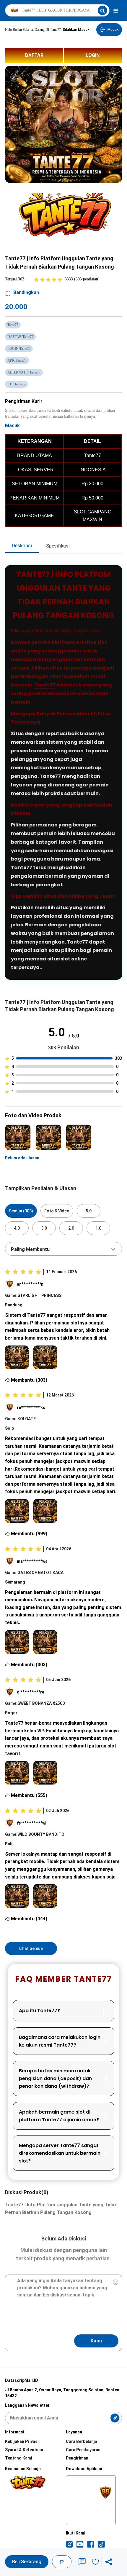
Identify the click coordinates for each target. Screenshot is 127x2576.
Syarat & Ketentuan (24, 2450)
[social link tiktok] (101, 2544)
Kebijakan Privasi (22, 2441)
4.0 (17, 1228)
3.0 (44, 1228)
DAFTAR (34, 55)
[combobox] (63, 1249)
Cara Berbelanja (82, 2441)
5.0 (89, 1211)
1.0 (98, 1228)
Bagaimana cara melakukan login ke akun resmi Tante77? (60, 2041)
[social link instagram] (69, 2544)
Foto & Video (57, 1211)
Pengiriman (77, 2458)
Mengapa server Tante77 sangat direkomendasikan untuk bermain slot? (60, 2153)
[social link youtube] (80, 2544)
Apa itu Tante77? (39, 2011)
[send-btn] (115, 2418)
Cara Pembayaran (83, 2450)
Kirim (96, 2341)
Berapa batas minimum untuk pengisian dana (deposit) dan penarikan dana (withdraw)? (55, 2078)
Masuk (12, 426)
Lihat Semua (31, 1948)
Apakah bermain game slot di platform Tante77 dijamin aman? (59, 2116)
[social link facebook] (91, 2544)
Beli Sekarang (27, 2562)
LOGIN (93, 55)
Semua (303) (21, 1211)
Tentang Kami (19, 2458)
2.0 (71, 1228)
